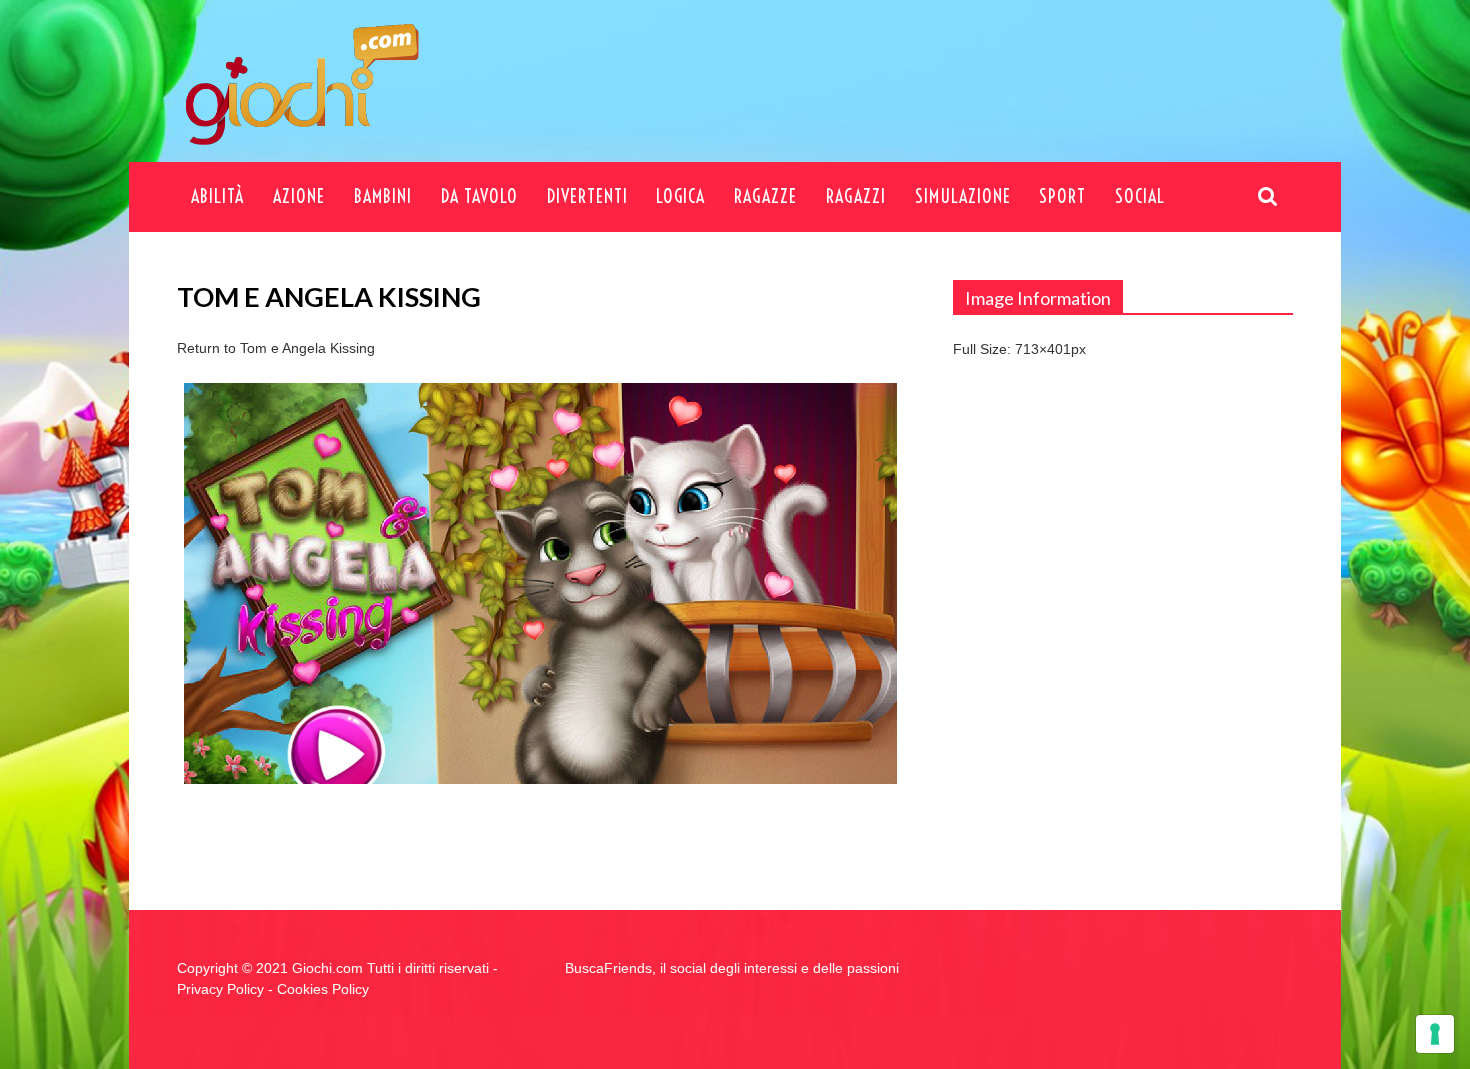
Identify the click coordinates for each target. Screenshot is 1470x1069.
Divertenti (587, 196)
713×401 (1043, 349)
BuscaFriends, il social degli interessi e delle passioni (732, 968)
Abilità (217, 196)
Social (1140, 196)
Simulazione (963, 196)
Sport (1062, 196)
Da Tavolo (479, 196)
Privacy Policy (220, 989)
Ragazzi (856, 196)
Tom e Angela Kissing (307, 348)
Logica (680, 196)
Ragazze (765, 196)
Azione (299, 196)
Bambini (383, 196)
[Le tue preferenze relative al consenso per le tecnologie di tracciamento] (1435, 1034)
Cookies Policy (323, 989)
